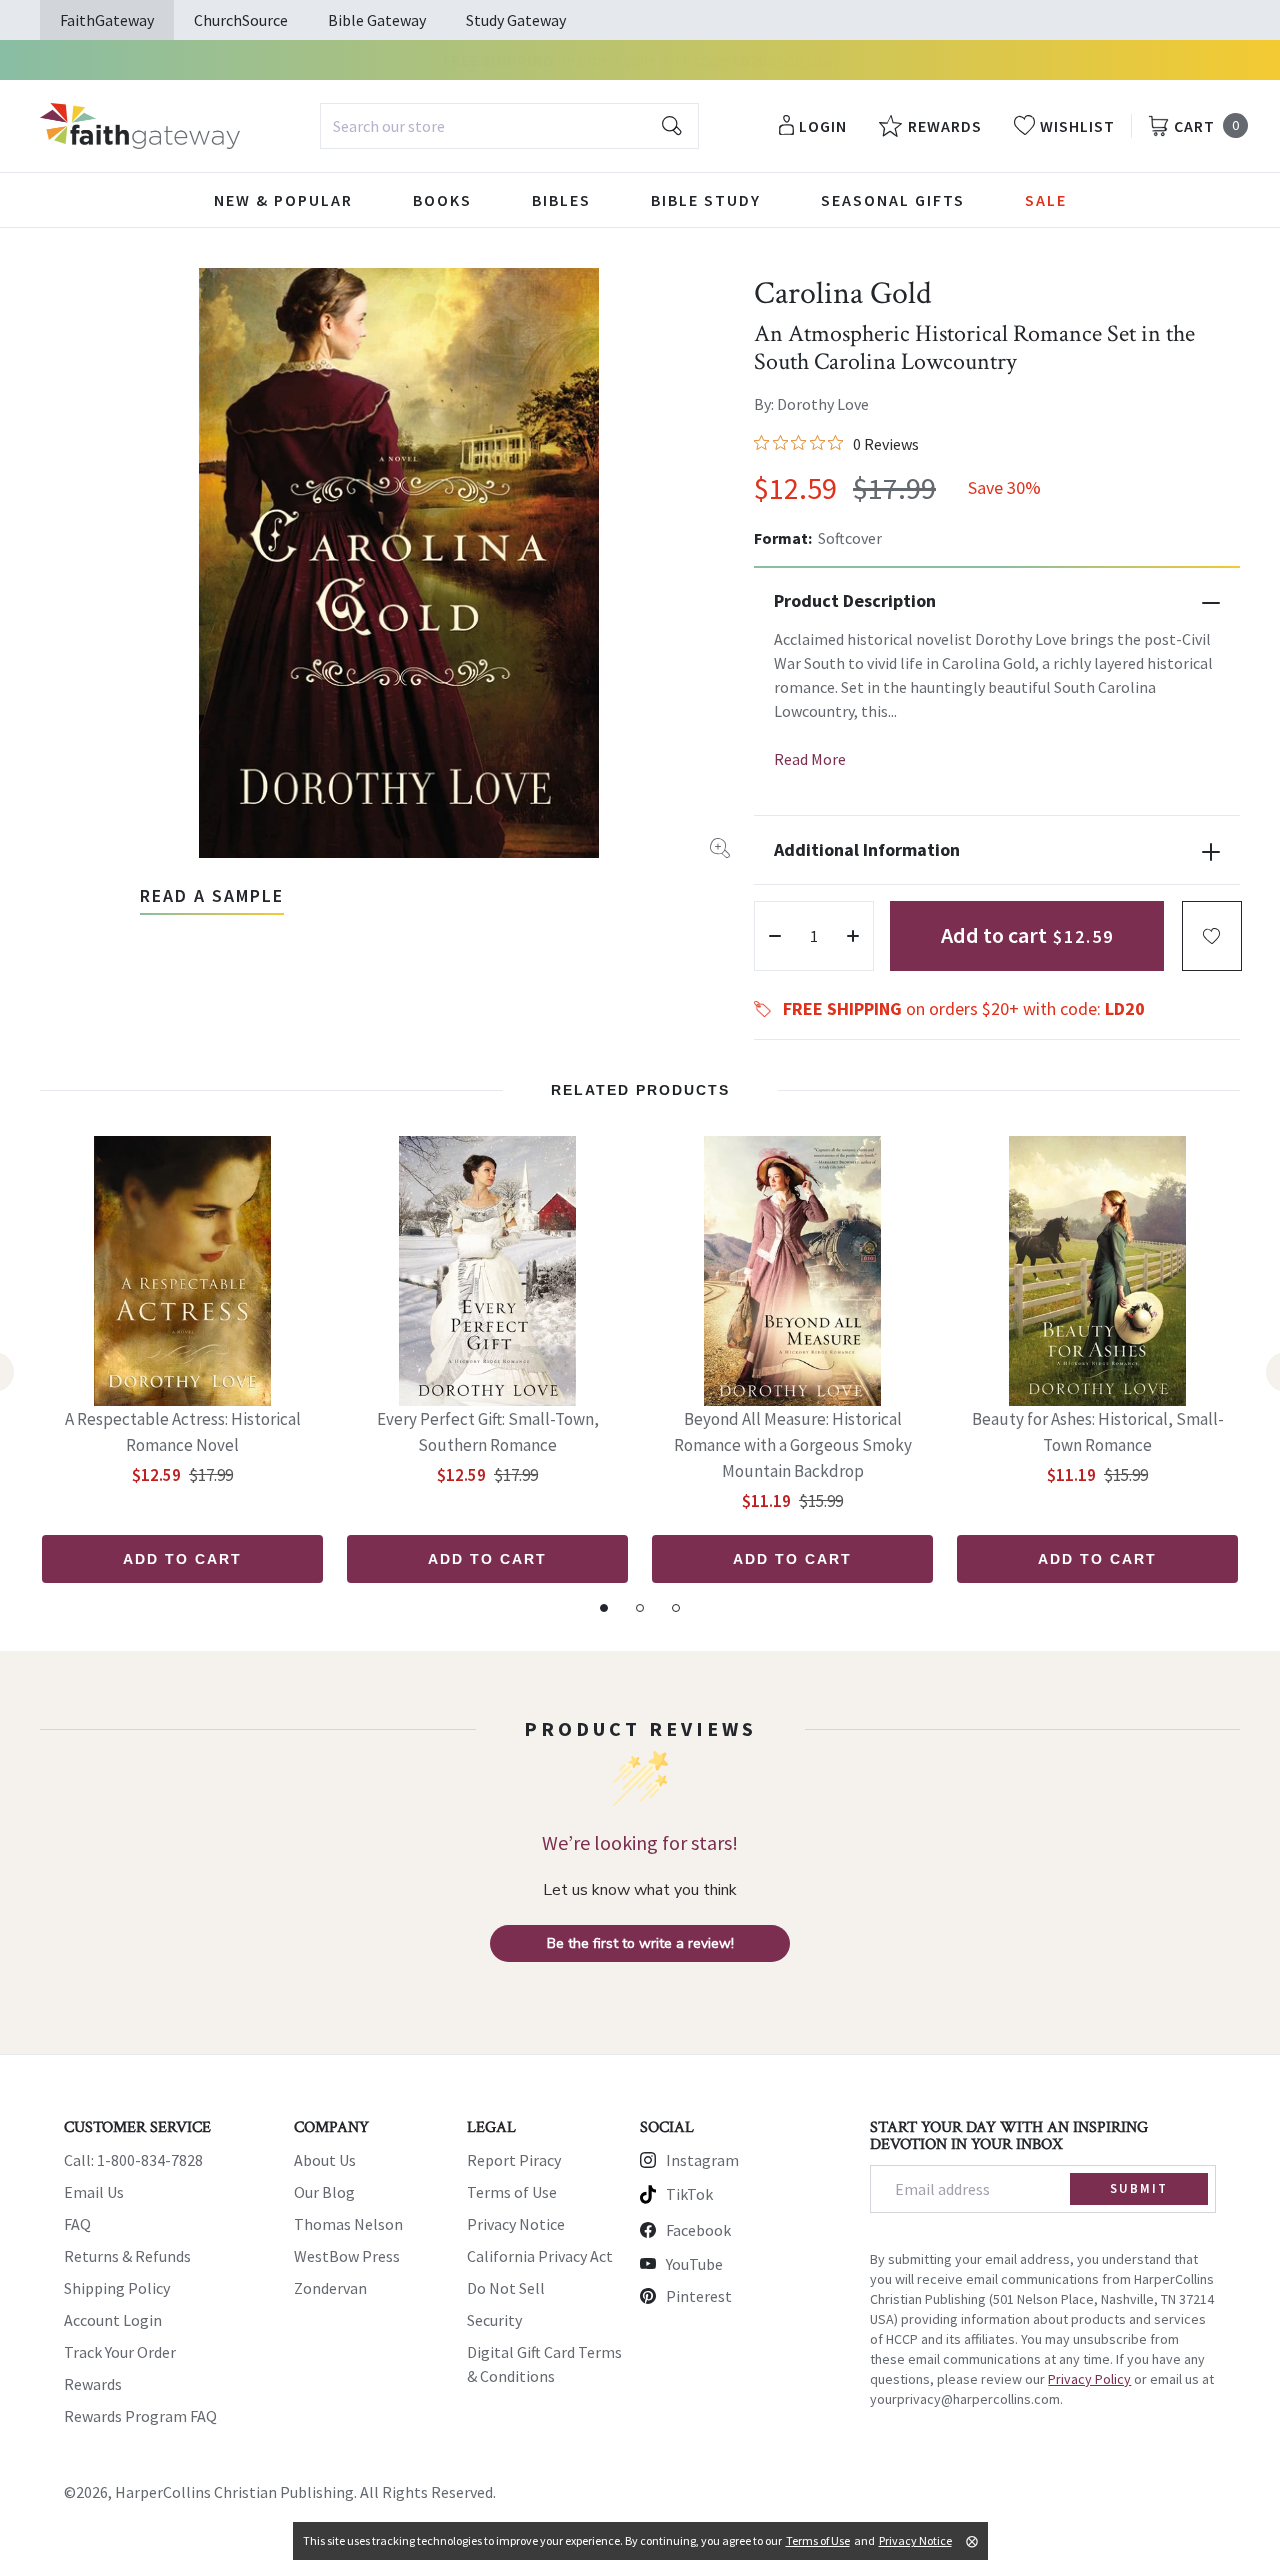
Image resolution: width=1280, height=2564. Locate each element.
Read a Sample (212, 895)
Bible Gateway (377, 20)
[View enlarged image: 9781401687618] (399, 563)
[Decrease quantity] (775, 936)
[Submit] (672, 126)
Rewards (93, 2384)
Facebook (698, 2230)
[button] (1212, 936)
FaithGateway (107, 20)
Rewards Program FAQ (140, 2416)
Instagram (702, 2160)
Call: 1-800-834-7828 (133, 2160)
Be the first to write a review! (640, 1943)
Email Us (94, 2192)
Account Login (113, 2320)
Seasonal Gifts (893, 200)
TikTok (689, 2194)
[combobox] (509, 126)
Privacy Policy (1089, 2379)
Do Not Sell (506, 2288)
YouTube (694, 2264)
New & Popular (283, 200)
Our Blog (324, 2192)
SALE (1046, 200)
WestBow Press (347, 2256)
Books (442, 200)
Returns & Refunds (127, 2256)
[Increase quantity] (853, 936)
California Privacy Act (540, 2256)
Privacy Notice (516, 2224)
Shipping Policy (117, 2288)
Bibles (561, 200)
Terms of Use (512, 2192)
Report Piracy (514, 2160)
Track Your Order (120, 2352)
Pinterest (699, 2296)
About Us (325, 2160)
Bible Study (706, 200)
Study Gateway (516, 20)
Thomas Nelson (348, 2224)
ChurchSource (241, 20)
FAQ (77, 2224)
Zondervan (330, 2288)
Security (494, 2320)
